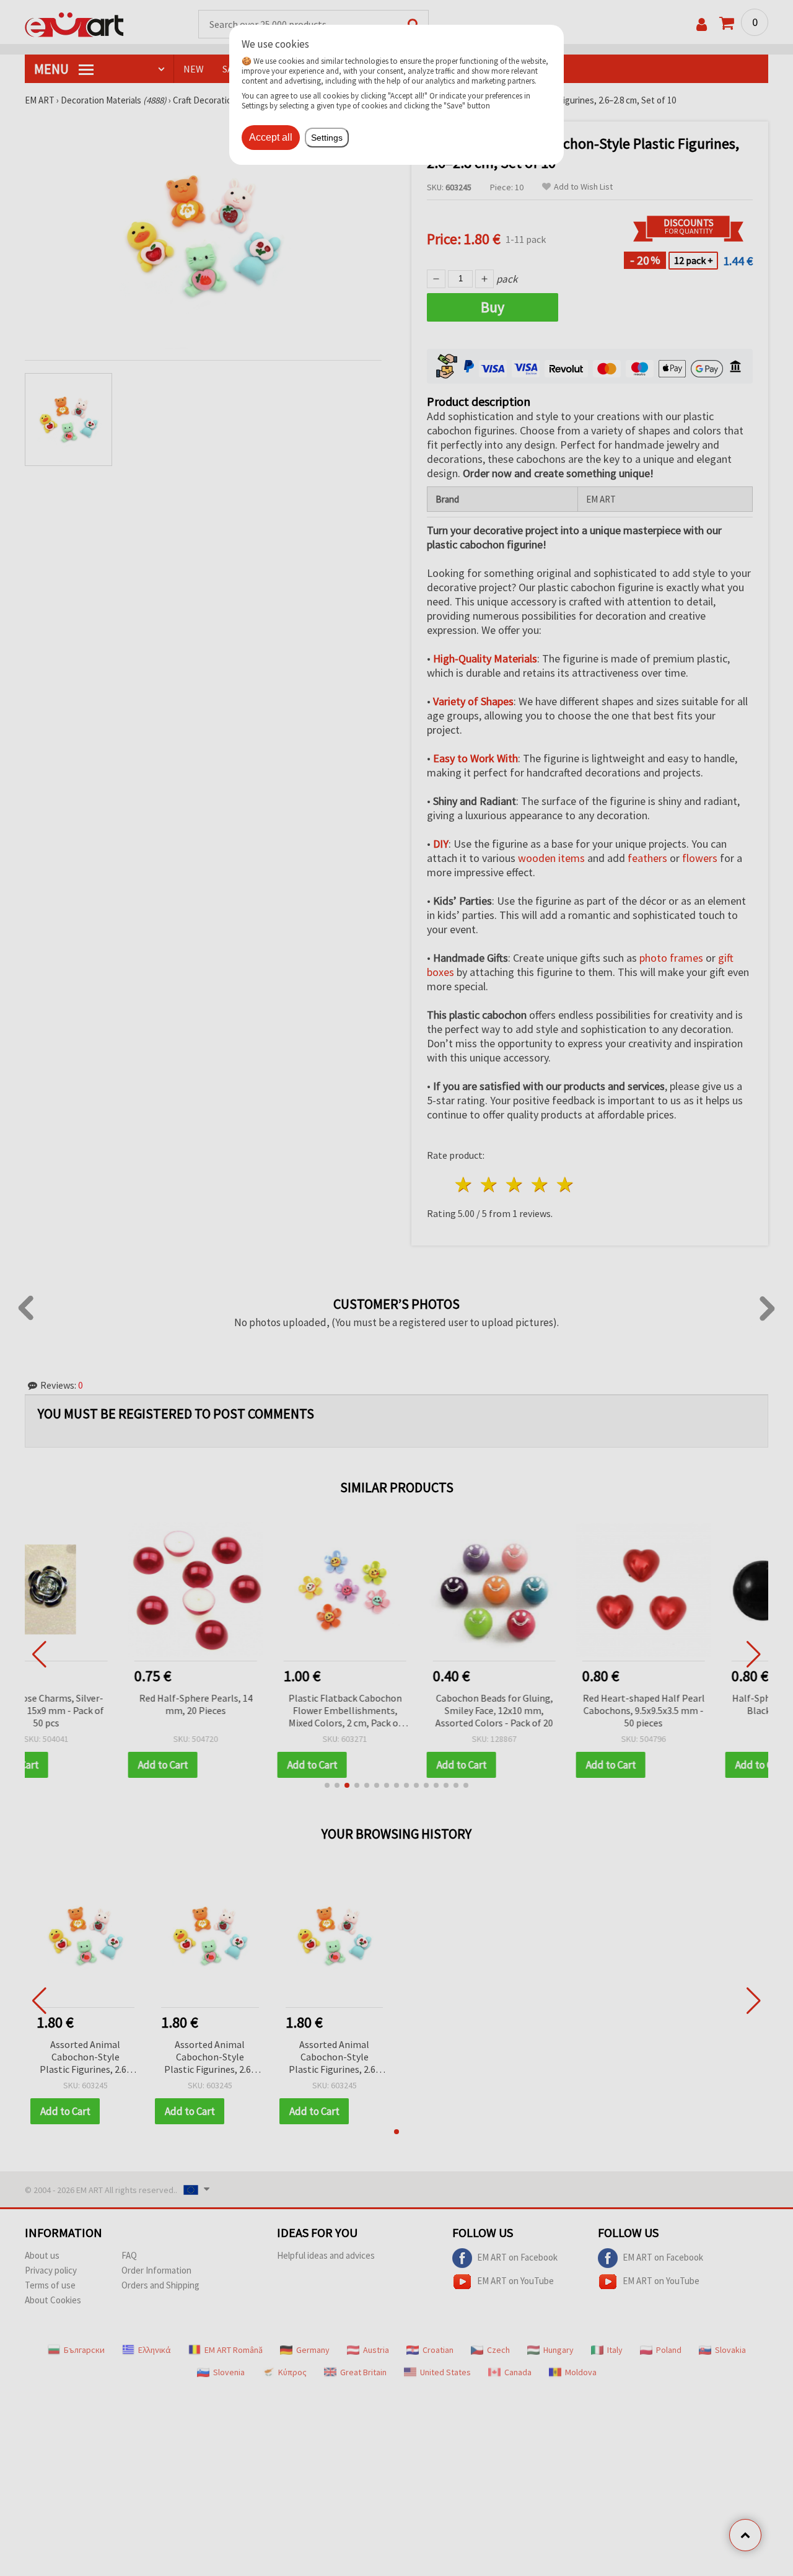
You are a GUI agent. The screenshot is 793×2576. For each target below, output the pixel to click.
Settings (327, 138)
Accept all (271, 137)
